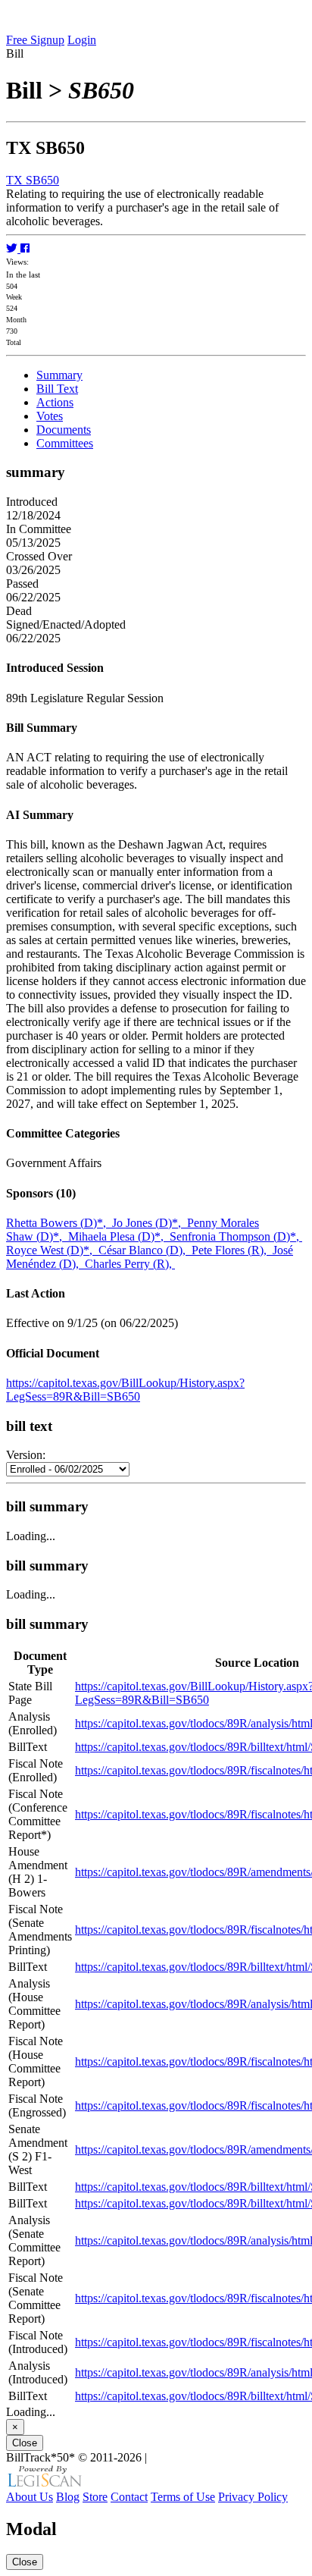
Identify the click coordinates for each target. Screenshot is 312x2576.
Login (82, 40)
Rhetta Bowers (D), (59, 1223)
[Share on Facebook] (25, 248)
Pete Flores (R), (232, 1250)
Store (95, 2497)
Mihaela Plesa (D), (119, 1236)
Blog (68, 2497)
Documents (64, 430)
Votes (50, 416)
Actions (55, 402)
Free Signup (35, 40)
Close (25, 2443)
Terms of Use (183, 2497)
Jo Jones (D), (150, 1223)
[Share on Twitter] (13, 248)
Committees (65, 443)
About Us (30, 2497)
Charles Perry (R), (130, 1264)
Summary (59, 375)
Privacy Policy (253, 2497)
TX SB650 (33, 180)
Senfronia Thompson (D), (236, 1236)
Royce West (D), (52, 1250)
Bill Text (57, 389)
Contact (129, 2497)
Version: (26, 1455)
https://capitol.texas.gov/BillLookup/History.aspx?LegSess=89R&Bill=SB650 (125, 1390)
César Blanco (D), (145, 1250)
